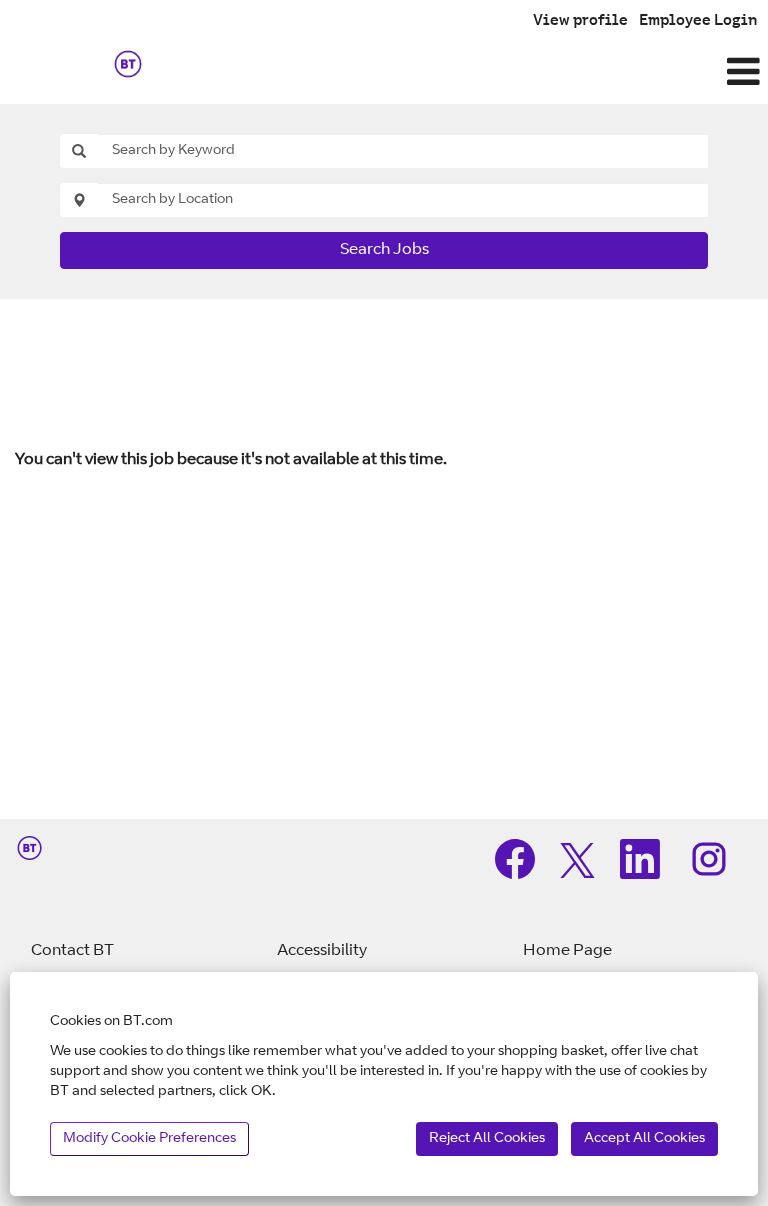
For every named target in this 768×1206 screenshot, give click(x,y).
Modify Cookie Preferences (149, 1139)
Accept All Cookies (644, 1139)
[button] (512, 73)
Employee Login (698, 21)
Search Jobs (384, 250)
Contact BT (72, 951)
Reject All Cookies (487, 1139)
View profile (580, 21)
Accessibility (322, 951)
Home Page (567, 951)
